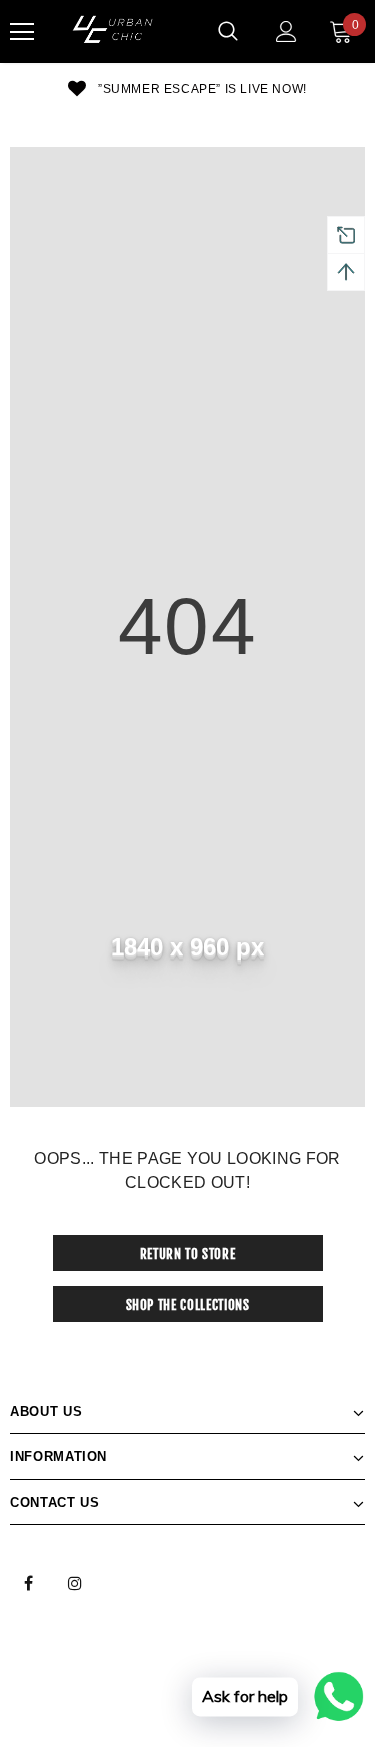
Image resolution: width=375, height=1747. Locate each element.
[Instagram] (75, 1582)
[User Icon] (286, 31)
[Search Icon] (228, 32)
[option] (187, 88)
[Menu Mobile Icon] (22, 32)
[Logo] (115, 31)
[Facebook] (28, 1582)
